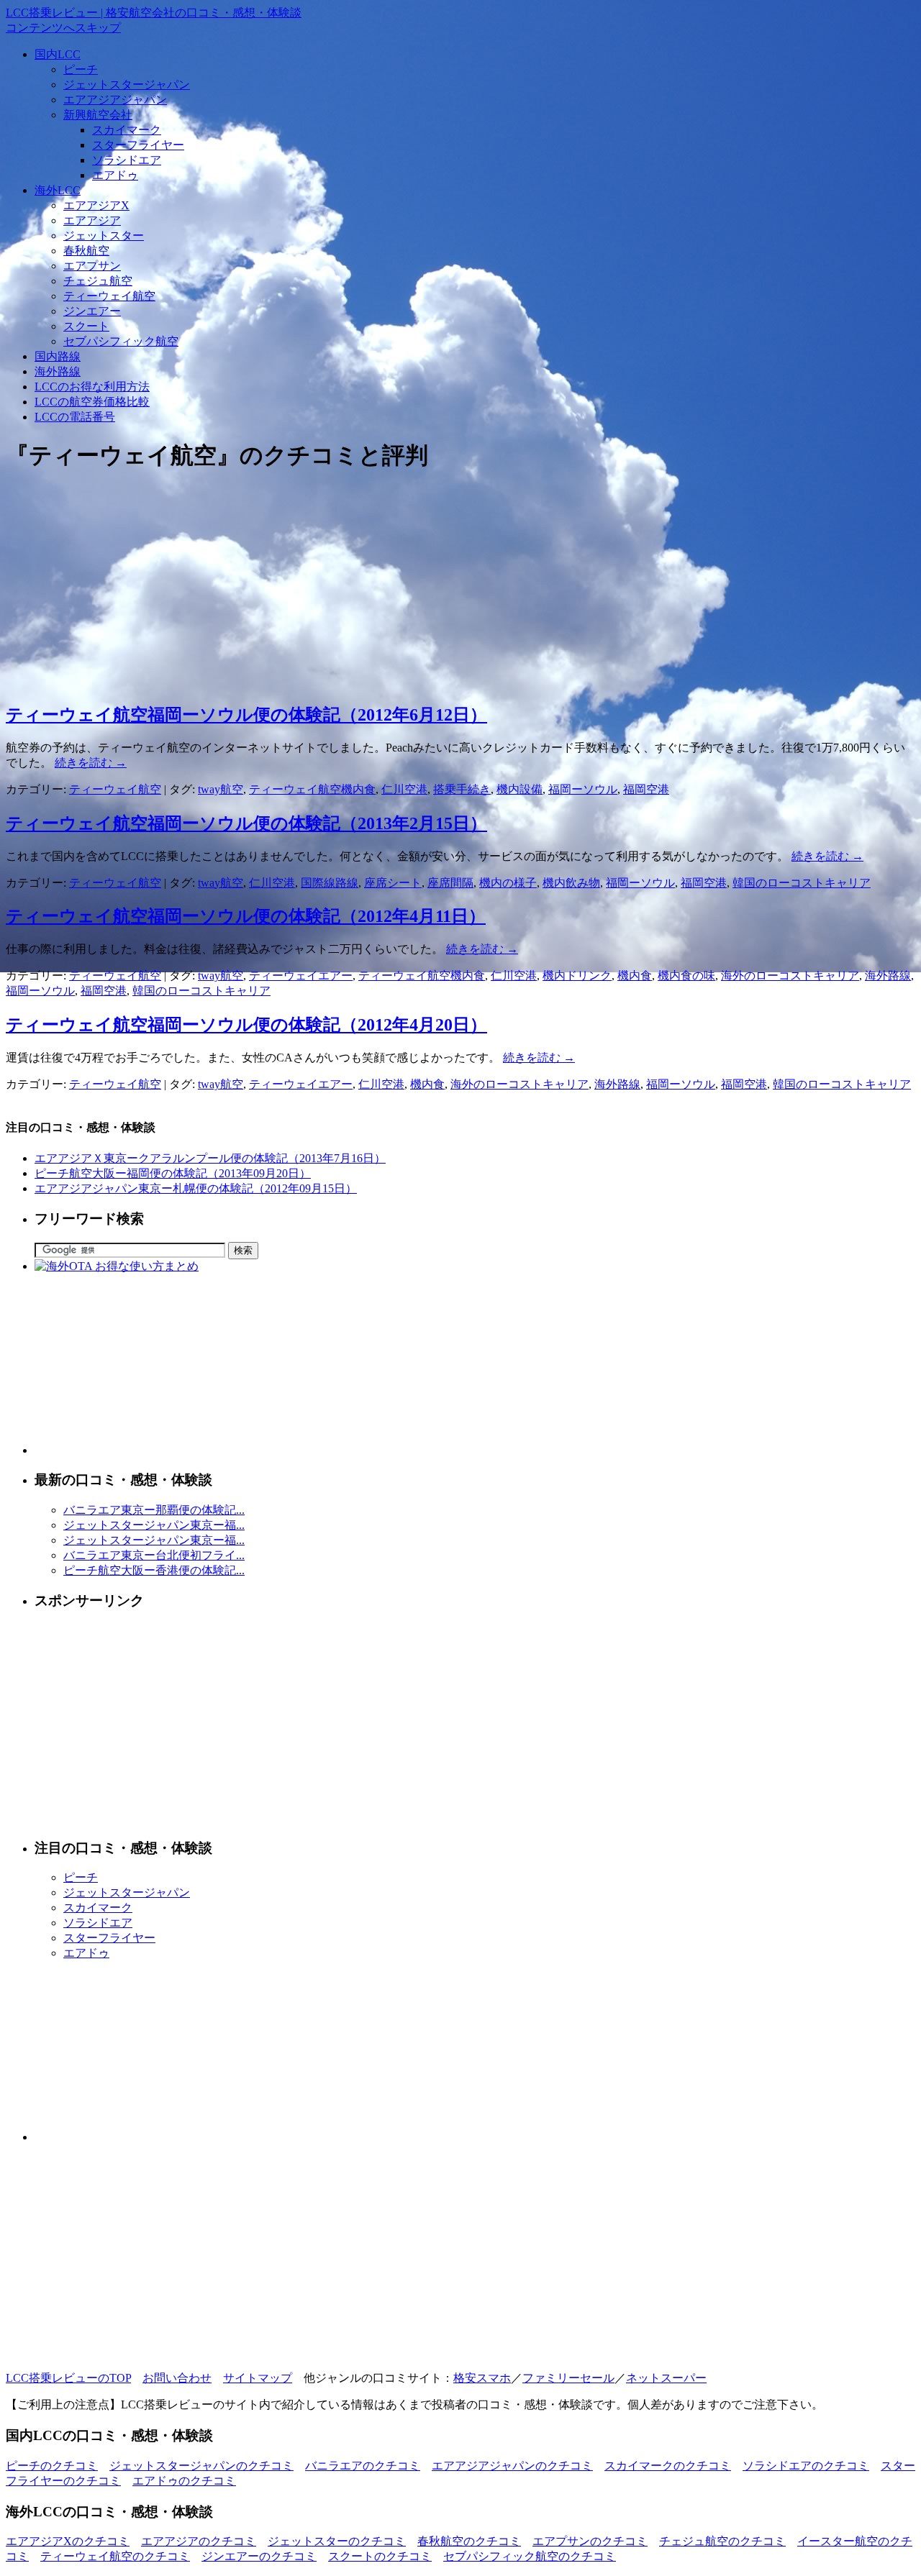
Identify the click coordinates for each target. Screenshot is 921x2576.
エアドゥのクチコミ (184, 2481)
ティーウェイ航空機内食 (312, 789)
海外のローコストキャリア (790, 976)
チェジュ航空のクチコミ (722, 2541)
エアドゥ (115, 175)
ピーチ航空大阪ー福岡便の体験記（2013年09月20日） (173, 1173)
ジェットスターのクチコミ (337, 2541)
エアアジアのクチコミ (199, 2541)
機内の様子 (508, 883)
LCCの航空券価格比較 (92, 402)
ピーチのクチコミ (52, 2466)
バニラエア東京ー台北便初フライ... (154, 1555)
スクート (86, 326)
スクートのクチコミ (380, 2556)
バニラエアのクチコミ (363, 2466)
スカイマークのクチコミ (668, 2466)
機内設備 (520, 789)
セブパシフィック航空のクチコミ (530, 2556)
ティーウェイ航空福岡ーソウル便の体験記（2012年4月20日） (246, 1025)
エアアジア (92, 220)
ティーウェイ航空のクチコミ (115, 2556)
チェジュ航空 (98, 281)
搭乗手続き (462, 789)
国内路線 (58, 356)
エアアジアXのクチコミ (68, 2541)
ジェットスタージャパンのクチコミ (201, 2466)
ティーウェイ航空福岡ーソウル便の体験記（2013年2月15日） (246, 823)
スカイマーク (127, 130)
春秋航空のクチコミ (469, 2541)
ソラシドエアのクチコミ (806, 2466)
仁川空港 (404, 789)
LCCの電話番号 (75, 417)
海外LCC (58, 190)
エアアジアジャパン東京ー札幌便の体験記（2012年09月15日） (196, 1188)
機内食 (635, 976)
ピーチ (81, 69)
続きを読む (91, 763)
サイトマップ (258, 2378)
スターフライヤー (138, 145)
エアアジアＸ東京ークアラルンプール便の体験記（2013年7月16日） (210, 1158)
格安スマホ (482, 2378)
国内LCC (58, 54)
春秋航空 (86, 251)
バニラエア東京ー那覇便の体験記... (154, 1510)
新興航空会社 (98, 115)
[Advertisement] (437, 588)
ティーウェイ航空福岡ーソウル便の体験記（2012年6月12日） (246, 715)
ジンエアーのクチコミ (259, 2556)
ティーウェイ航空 (109, 296)
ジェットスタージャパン (127, 85)
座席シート (393, 883)
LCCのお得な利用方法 (92, 387)
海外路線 (58, 371)
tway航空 (221, 789)
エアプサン (92, 266)
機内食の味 (686, 976)
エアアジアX (96, 205)
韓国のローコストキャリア (802, 883)
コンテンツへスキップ (63, 28)
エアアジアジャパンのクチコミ (512, 2466)
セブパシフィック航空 (121, 341)
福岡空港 (646, 789)
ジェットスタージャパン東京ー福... (154, 1525)
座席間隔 (450, 883)
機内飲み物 (571, 883)
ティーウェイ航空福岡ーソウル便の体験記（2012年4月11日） (246, 916)
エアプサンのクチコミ (590, 2541)
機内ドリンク (577, 976)
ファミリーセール (568, 2378)
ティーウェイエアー (301, 976)
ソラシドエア (127, 160)
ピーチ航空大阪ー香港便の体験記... (154, 1570)
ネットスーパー (666, 2378)
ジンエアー (92, 311)
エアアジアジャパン (115, 100)
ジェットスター (104, 236)
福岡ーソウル (583, 789)
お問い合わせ (177, 2378)
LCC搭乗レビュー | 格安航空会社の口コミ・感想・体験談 (154, 13)
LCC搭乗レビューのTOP (68, 2378)
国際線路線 (330, 883)
